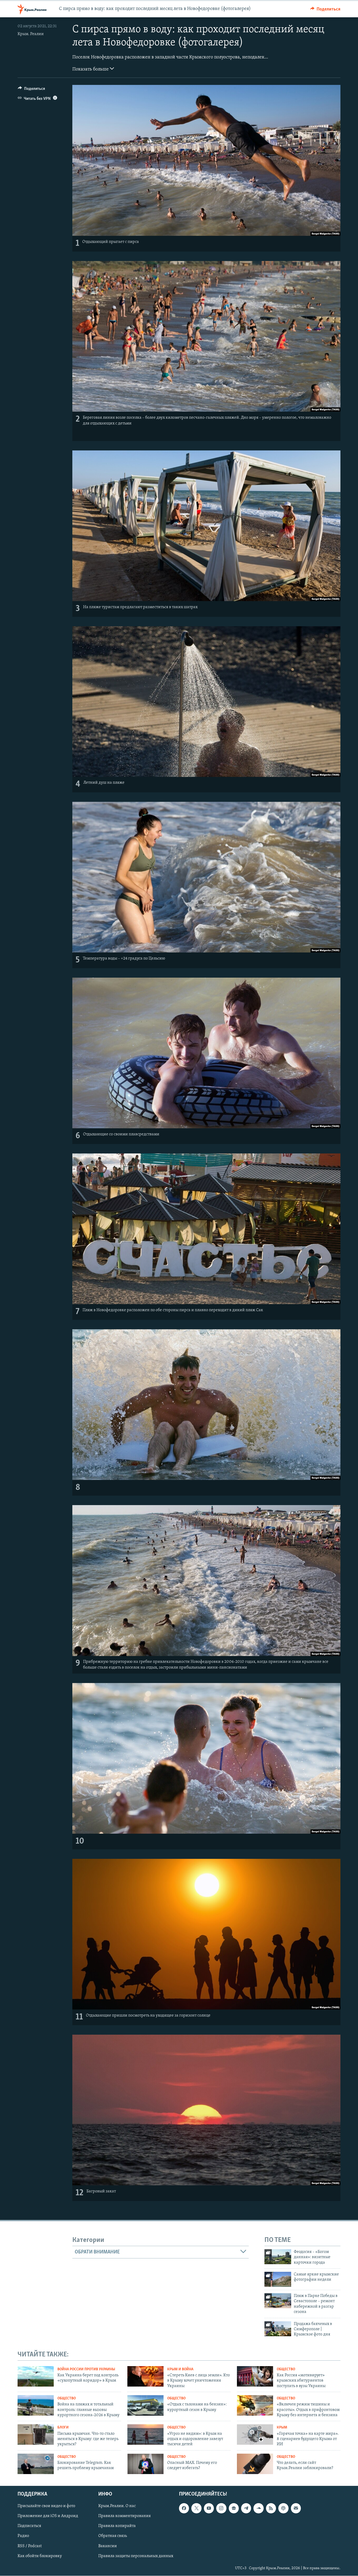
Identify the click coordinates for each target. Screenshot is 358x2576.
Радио (23, 2536)
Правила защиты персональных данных (136, 2556)
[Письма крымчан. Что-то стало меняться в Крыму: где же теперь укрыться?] (36, 2435)
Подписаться (29, 2526)
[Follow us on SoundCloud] (258, 2508)
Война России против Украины (86, 2369)
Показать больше (91, 69)
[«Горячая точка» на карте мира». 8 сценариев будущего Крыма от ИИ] (255, 2435)
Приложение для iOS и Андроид (48, 2516)
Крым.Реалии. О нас (117, 2506)
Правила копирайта (117, 2526)
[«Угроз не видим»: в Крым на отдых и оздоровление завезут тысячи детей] (145, 2435)
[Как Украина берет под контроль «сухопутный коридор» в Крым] (36, 2376)
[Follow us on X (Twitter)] (196, 2508)
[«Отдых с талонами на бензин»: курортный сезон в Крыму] (145, 2405)
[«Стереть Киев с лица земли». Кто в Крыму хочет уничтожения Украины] (145, 2376)
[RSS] (271, 2508)
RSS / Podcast (30, 2546)
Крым (282, 2428)
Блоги (63, 2428)
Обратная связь (113, 2536)
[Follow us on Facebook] (184, 2508)
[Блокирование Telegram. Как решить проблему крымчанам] (36, 2464)
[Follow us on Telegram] (246, 2508)
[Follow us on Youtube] (209, 2508)
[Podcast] (283, 2508)
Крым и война (180, 2369)
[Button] (326, 9)
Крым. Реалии (31, 34)
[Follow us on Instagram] (221, 2508)
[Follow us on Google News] (234, 2508)
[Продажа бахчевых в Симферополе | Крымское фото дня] (278, 2329)
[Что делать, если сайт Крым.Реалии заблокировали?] (255, 2464)
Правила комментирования (124, 2516)
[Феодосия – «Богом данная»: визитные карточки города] (278, 2257)
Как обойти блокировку (40, 2556)
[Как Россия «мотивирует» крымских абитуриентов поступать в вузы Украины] (255, 2376)
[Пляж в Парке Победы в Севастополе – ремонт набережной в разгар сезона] (278, 2301)
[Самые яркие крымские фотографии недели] (278, 2279)
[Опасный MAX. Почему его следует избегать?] (145, 2464)
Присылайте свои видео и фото (46, 2506)
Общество (286, 2369)
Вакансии (108, 2546)
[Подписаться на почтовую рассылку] (296, 2508)
